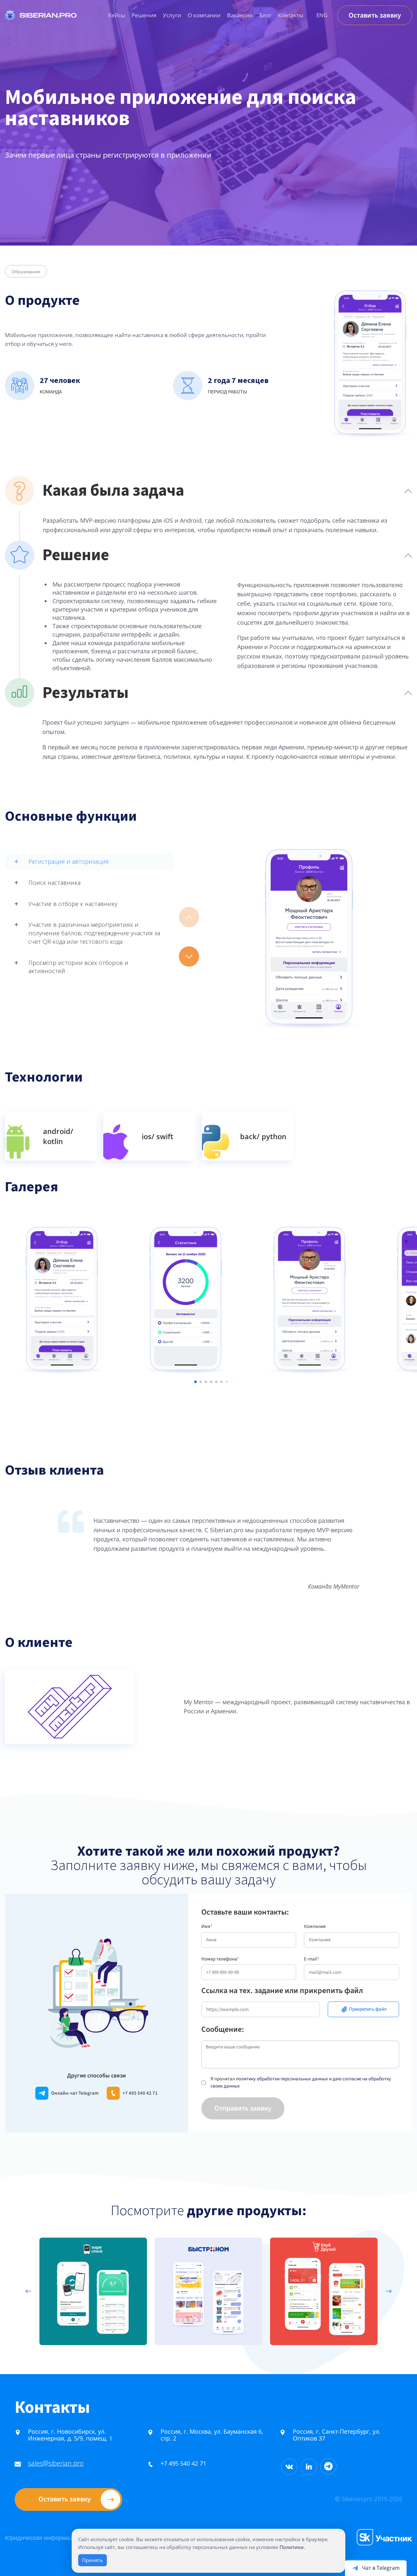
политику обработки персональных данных (282, 2079)
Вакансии (240, 15)
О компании (204, 15)
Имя (207, 1926)
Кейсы (117, 15)
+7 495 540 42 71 (183, 2463)
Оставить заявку (375, 15)
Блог (265, 15)
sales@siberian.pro (56, 2463)
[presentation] (28, 2291)
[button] (189, 956)
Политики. (292, 2547)
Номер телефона (220, 1959)
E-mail (312, 1959)
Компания (315, 1926)
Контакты (291, 15)
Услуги (172, 15)
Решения (144, 15)
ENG (322, 15)
